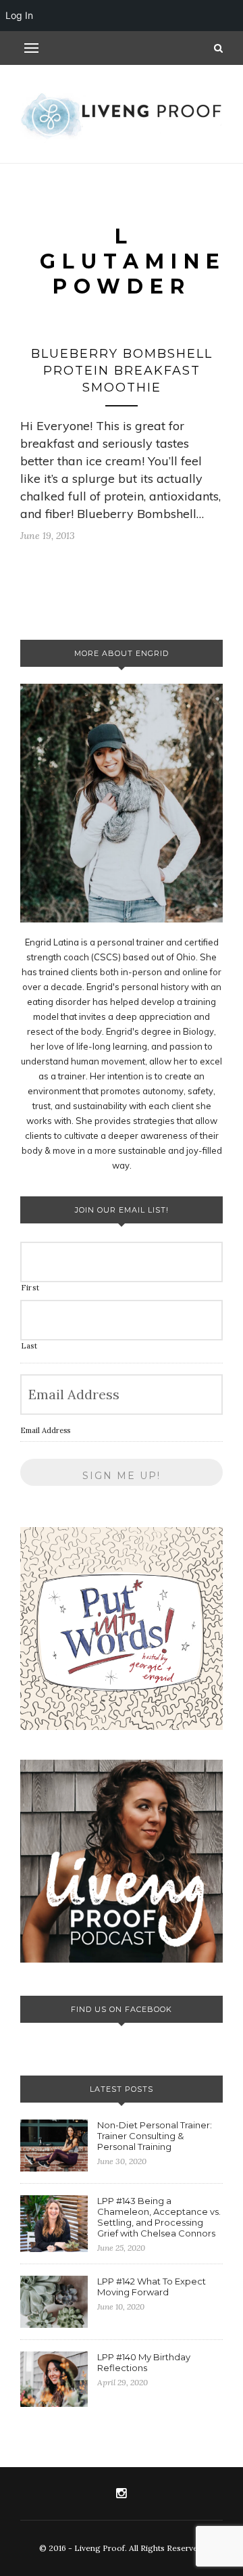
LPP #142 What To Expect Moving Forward (152, 2287)
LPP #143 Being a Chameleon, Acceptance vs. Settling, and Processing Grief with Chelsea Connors (159, 2217)
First (30, 1288)
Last (29, 1346)
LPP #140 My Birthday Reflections (144, 2362)
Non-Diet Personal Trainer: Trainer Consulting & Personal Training (155, 2136)
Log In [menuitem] (19, 15)
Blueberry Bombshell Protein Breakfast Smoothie (122, 371)
